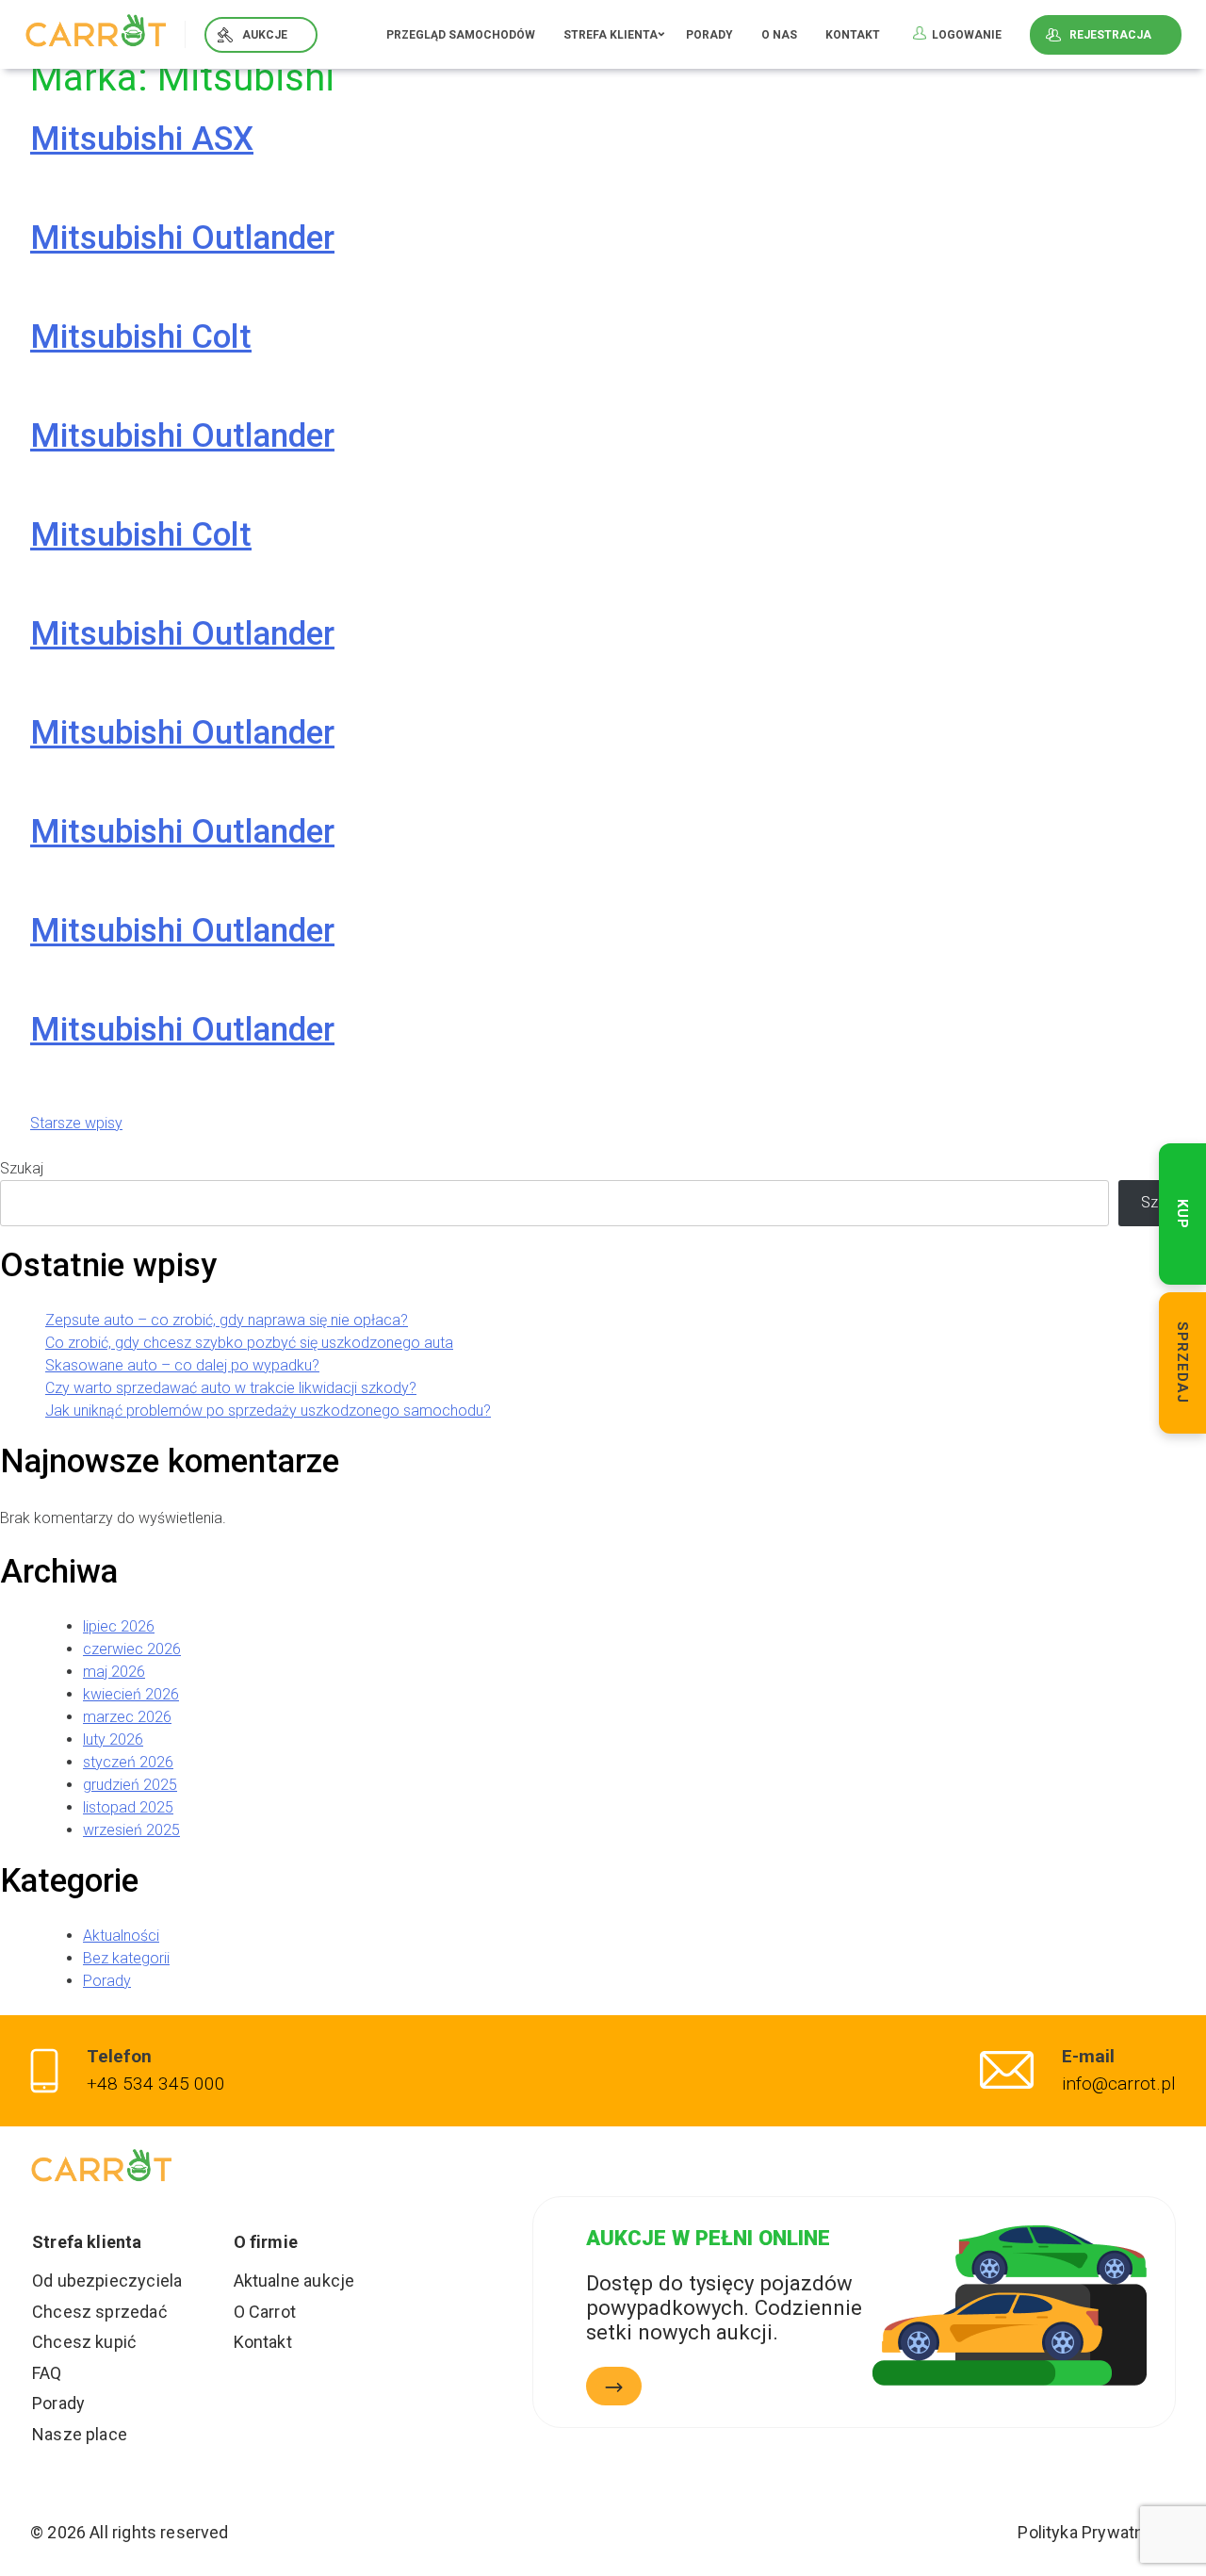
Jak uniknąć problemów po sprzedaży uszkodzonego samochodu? (268, 1411)
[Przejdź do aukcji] (614, 2386)
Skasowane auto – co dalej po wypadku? (182, 1365)
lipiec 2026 (119, 1626)
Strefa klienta (611, 35)
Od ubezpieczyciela (107, 2281)
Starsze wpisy (76, 1123)
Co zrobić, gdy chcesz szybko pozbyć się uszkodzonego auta (249, 1343)
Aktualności (121, 1936)
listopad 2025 (128, 1807)
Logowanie (967, 35)
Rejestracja (1110, 35)
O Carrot (265, 2312)
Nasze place (80, 2434)
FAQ (47, 2373)
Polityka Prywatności (1097, 2532)
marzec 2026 (127, 1717)
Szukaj (22, 1168)
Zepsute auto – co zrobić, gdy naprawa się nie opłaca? (227, 1320)
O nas (779, 35)
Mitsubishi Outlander (182, 238)
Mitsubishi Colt (141, 337)
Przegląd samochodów (461, 35)
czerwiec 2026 (132, 1649)
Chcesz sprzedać (99, 2312)
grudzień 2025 (130, 1785)
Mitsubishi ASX (142, 139)
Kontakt (853, 35)
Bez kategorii (126, 1958)
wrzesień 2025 (131, 1830)
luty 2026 (113, 1739)
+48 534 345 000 (156, 2084)
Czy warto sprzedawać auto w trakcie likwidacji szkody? (231, 1388)
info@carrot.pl (1119, 2084)
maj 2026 (114, 1672)
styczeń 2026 (128, 1762)
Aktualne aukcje (294, 2281)
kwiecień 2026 (131, 1694)
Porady (709, 35)
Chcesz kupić (84, 2342)
